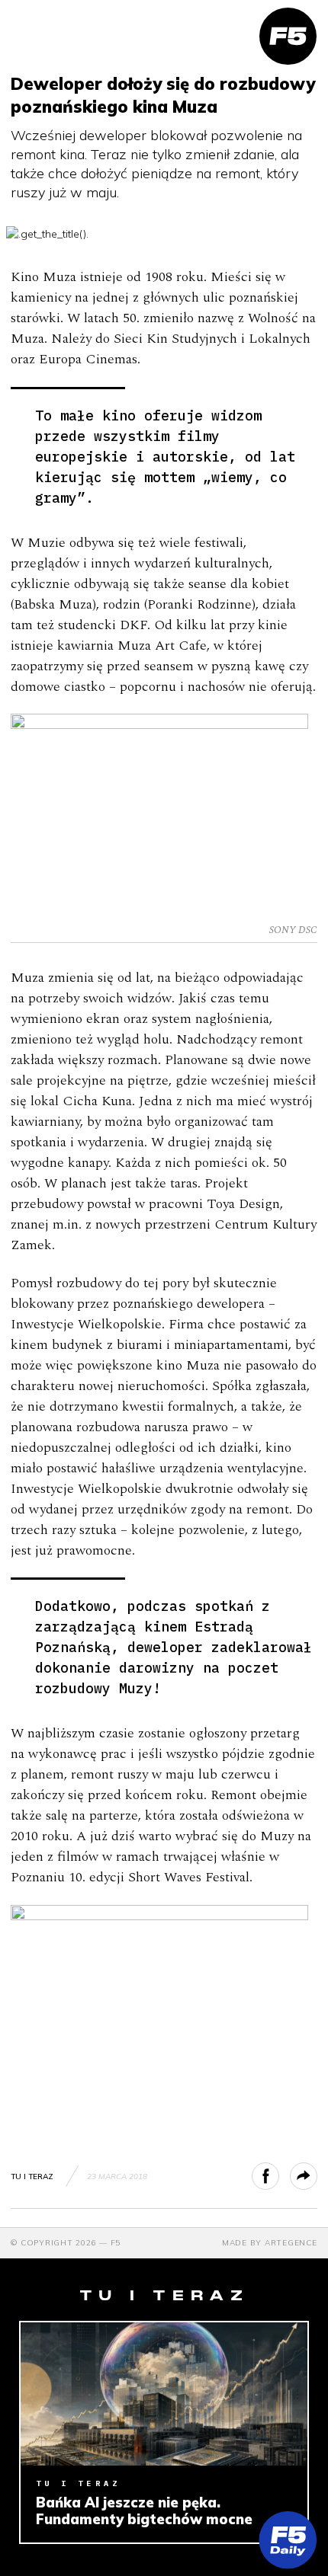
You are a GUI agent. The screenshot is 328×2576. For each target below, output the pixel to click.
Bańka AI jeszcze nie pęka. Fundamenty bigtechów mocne (144, 2511)
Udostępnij (279, 2176)
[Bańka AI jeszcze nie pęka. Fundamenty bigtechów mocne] (164, 2394)
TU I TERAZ (32, 2176)
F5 (116, 2243)
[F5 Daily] (288, 2540)
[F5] (288, 36)
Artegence (291, 2243)
